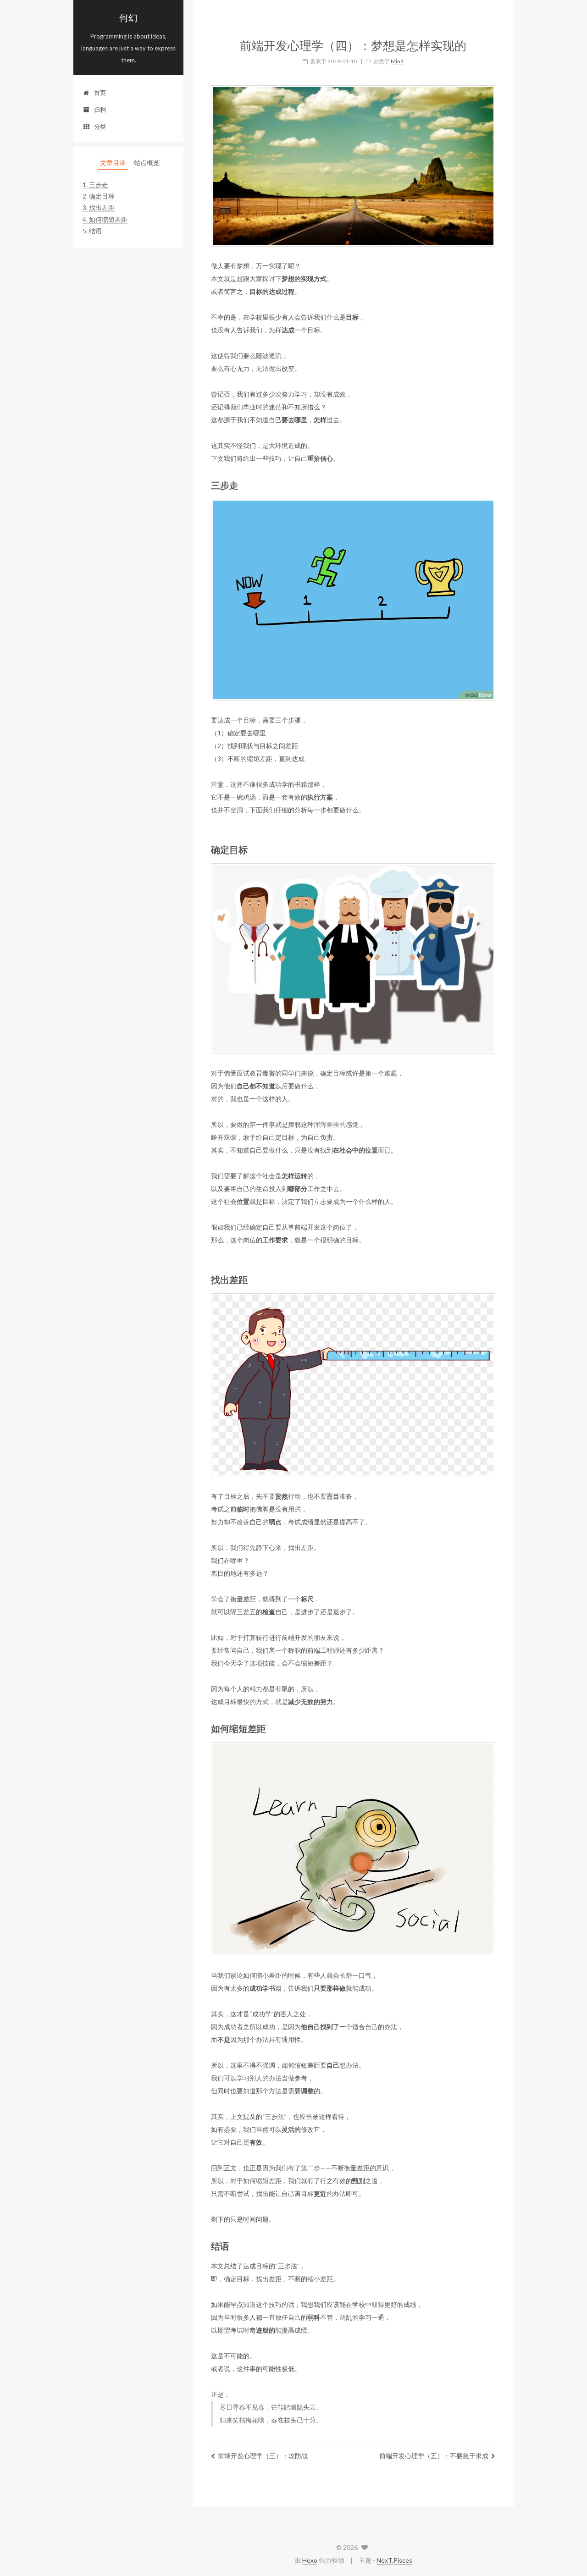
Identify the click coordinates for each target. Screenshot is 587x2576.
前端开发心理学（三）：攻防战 (263, 2456)
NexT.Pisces (394, 2560)
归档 (100, 110)
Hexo (310, 2560)
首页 (100, 93)
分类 (100, 127)
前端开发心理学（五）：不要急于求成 (434, 2456)
